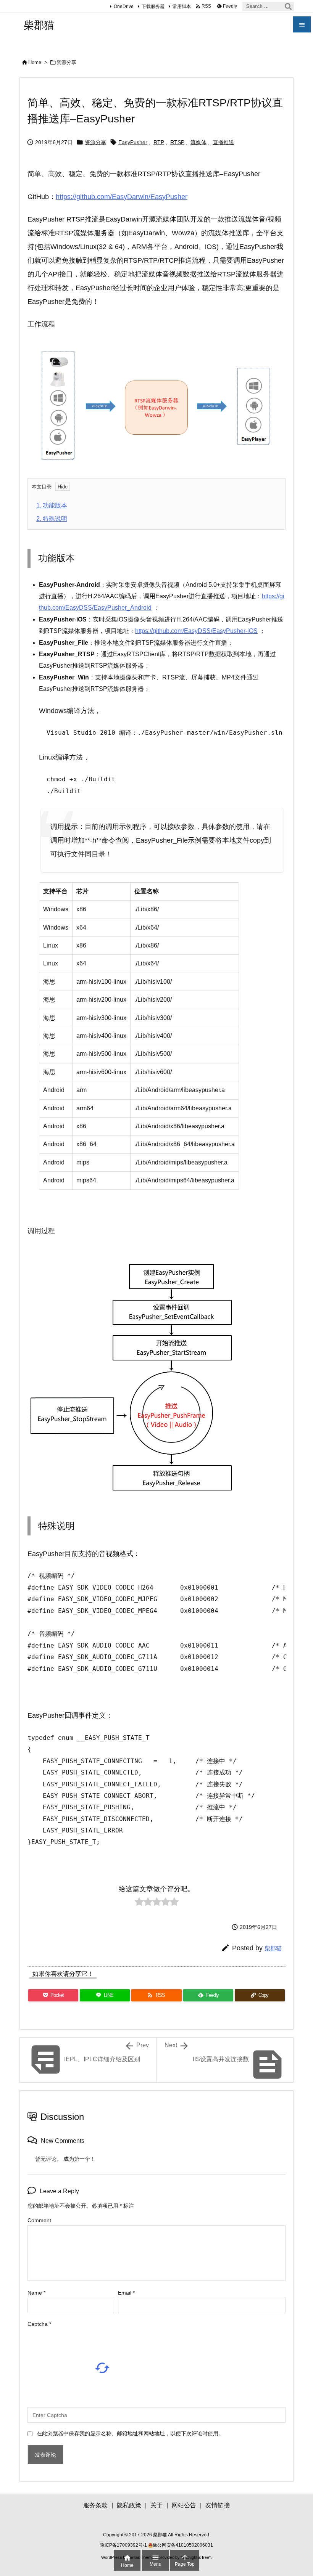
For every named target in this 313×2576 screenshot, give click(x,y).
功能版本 (52, 505)
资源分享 (66, 62)
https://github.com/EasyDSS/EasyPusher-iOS (196, 631)
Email (126, 2293)
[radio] (139, 1904)
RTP (159, 142)
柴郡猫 (273, 1948)
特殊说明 (52, 519)
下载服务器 (153, 6)
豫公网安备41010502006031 (183, 2545)
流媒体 (198, 142)
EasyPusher (133, 142)
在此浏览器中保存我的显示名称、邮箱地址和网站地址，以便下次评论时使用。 (130, 2433)
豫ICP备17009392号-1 (124, 2545)
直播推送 (223, 142)
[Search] (288, 6)
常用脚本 (182, 6)
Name (36, 2293)
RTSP (177, 142)
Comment (39, 2220)
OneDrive (124, 6)
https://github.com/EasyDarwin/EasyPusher (122, 197)
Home (35, 62)
